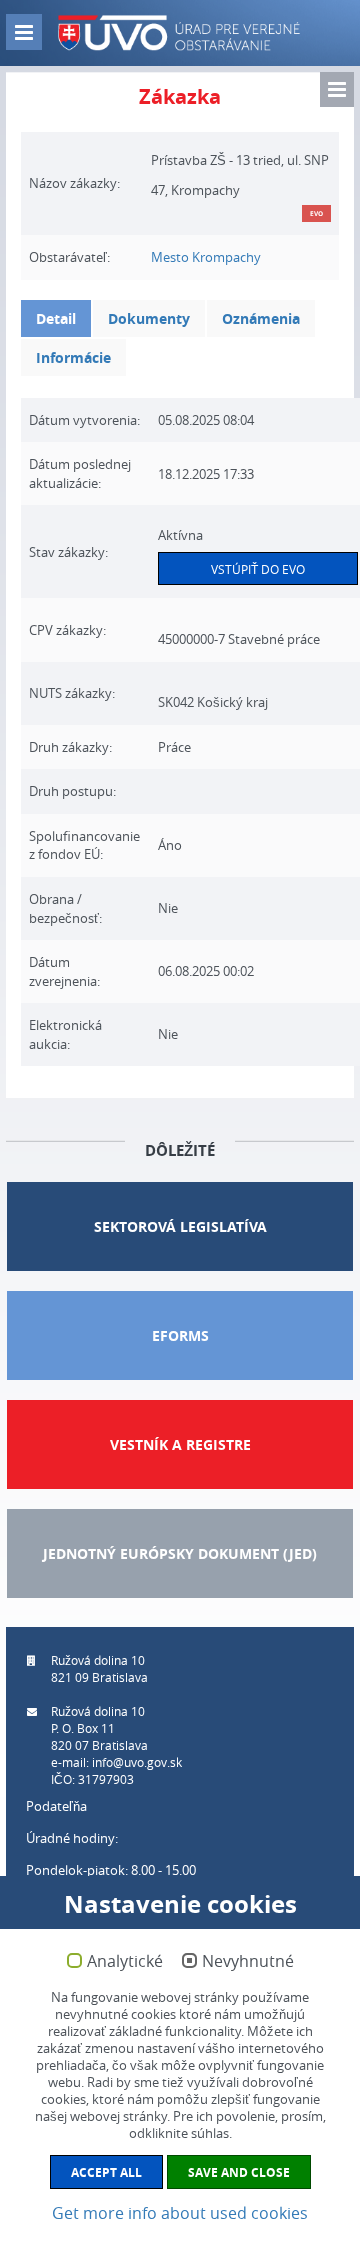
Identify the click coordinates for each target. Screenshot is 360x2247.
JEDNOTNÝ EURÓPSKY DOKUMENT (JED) (180, 1553)
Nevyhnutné (248, 1962)
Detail (56, 318)
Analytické (125, 1962)
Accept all (106, 2172)
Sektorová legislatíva (180, 1226)
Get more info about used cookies (180, 2213)
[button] (337, 89)
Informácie (73, 357)
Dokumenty (149, 318)
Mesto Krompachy (206, 257)
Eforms (180, 1335)
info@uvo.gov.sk (137, 1762)
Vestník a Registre (180, 1444)
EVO (316, 213)
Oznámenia (261, 318)
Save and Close (239, 2172)
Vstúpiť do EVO (258, 569)
